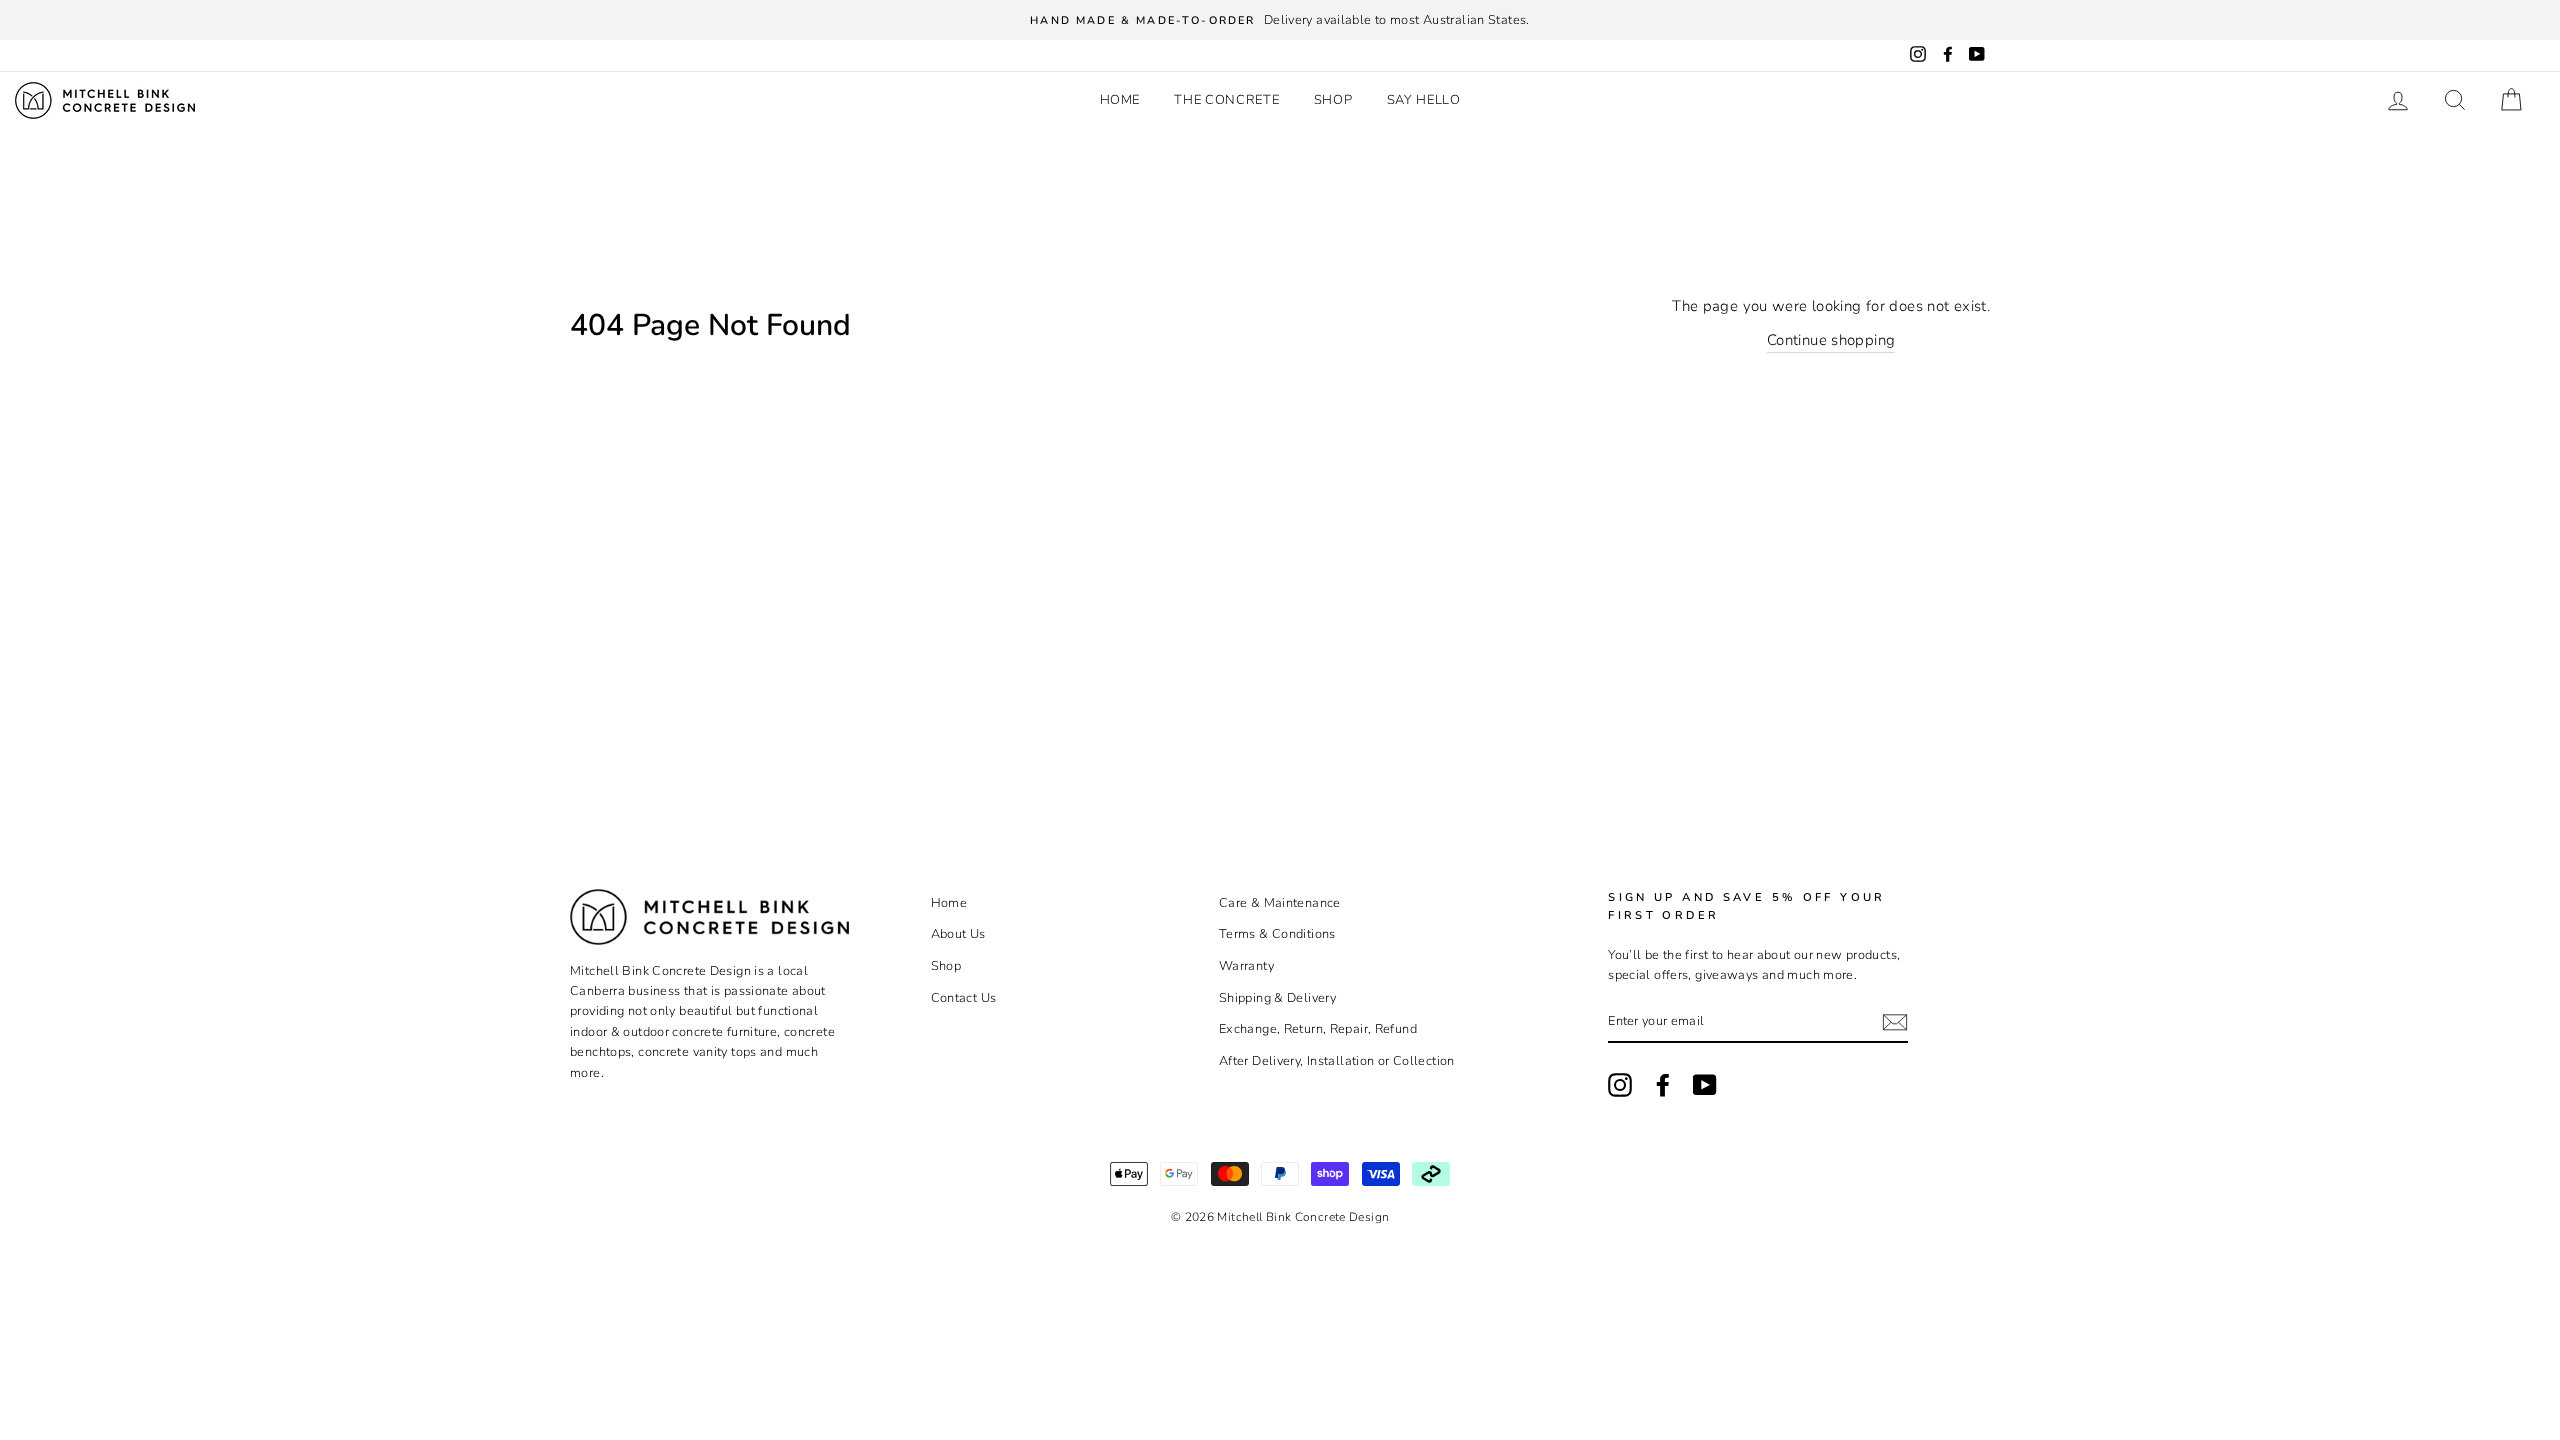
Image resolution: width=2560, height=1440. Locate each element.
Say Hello (1424, 100)
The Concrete (1226, 100)
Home (1120, 100)
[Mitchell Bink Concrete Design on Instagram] (1620, 1085)
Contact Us (964, 998)
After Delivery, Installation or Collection (1337, 1061)
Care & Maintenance (1280, 903)
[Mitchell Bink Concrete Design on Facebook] (1663, 1085)
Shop (1333, 100)
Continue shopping (1831, 340)
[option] (1280, 20)
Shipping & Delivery (1277, 998)
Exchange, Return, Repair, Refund (1318, 1029)
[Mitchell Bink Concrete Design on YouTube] (1705, 1085)
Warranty (1246, 966)
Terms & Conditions (1277, 934)
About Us (958, 934)
